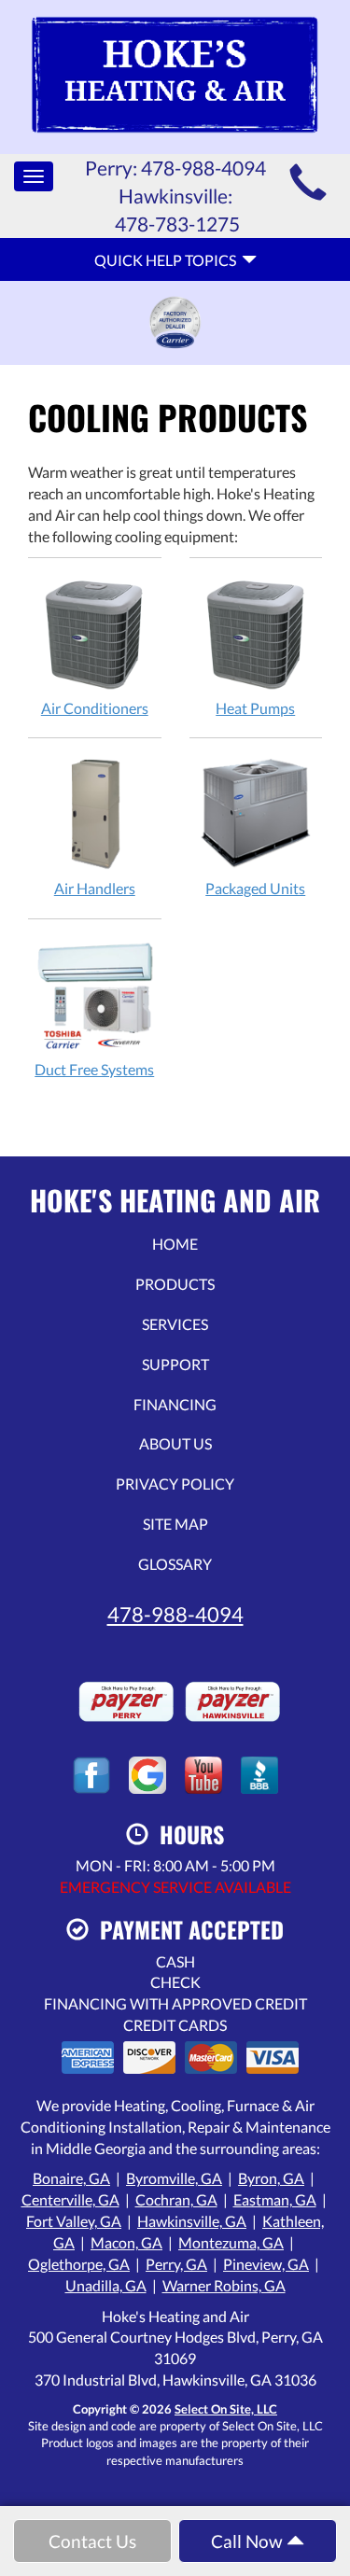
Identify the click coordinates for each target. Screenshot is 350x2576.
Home (175, 1244)
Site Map (175, 1524)
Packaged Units (255, 888)
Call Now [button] (249, 2541)
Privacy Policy (175, 1484)
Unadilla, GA (106, 2285)
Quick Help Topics (168, 260)
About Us (175, 1443)
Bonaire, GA (71, 2178)
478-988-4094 (175, 1614)
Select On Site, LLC (226, 2409)
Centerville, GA (70, 2199)
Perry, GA (176, 2264)
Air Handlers (95, 888)
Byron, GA (271, 2178)
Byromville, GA (174, 2178)
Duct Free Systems (94, 1069)
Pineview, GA (266, 2264)
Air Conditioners (95, 708)
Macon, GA (126, 2242)
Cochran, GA (176, 2199)
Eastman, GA (275, 2199)
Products (175, 1284)
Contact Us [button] (92, 2541)
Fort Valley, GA (74, 2221)
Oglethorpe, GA (79, 2264)
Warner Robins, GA (224, 2285)
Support (175, 1364)
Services (175, 1324)
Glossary (175, 1564)
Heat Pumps (255, 708)
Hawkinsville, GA (192, 2221)
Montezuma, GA (231, 2242)
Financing (175, 1404)
